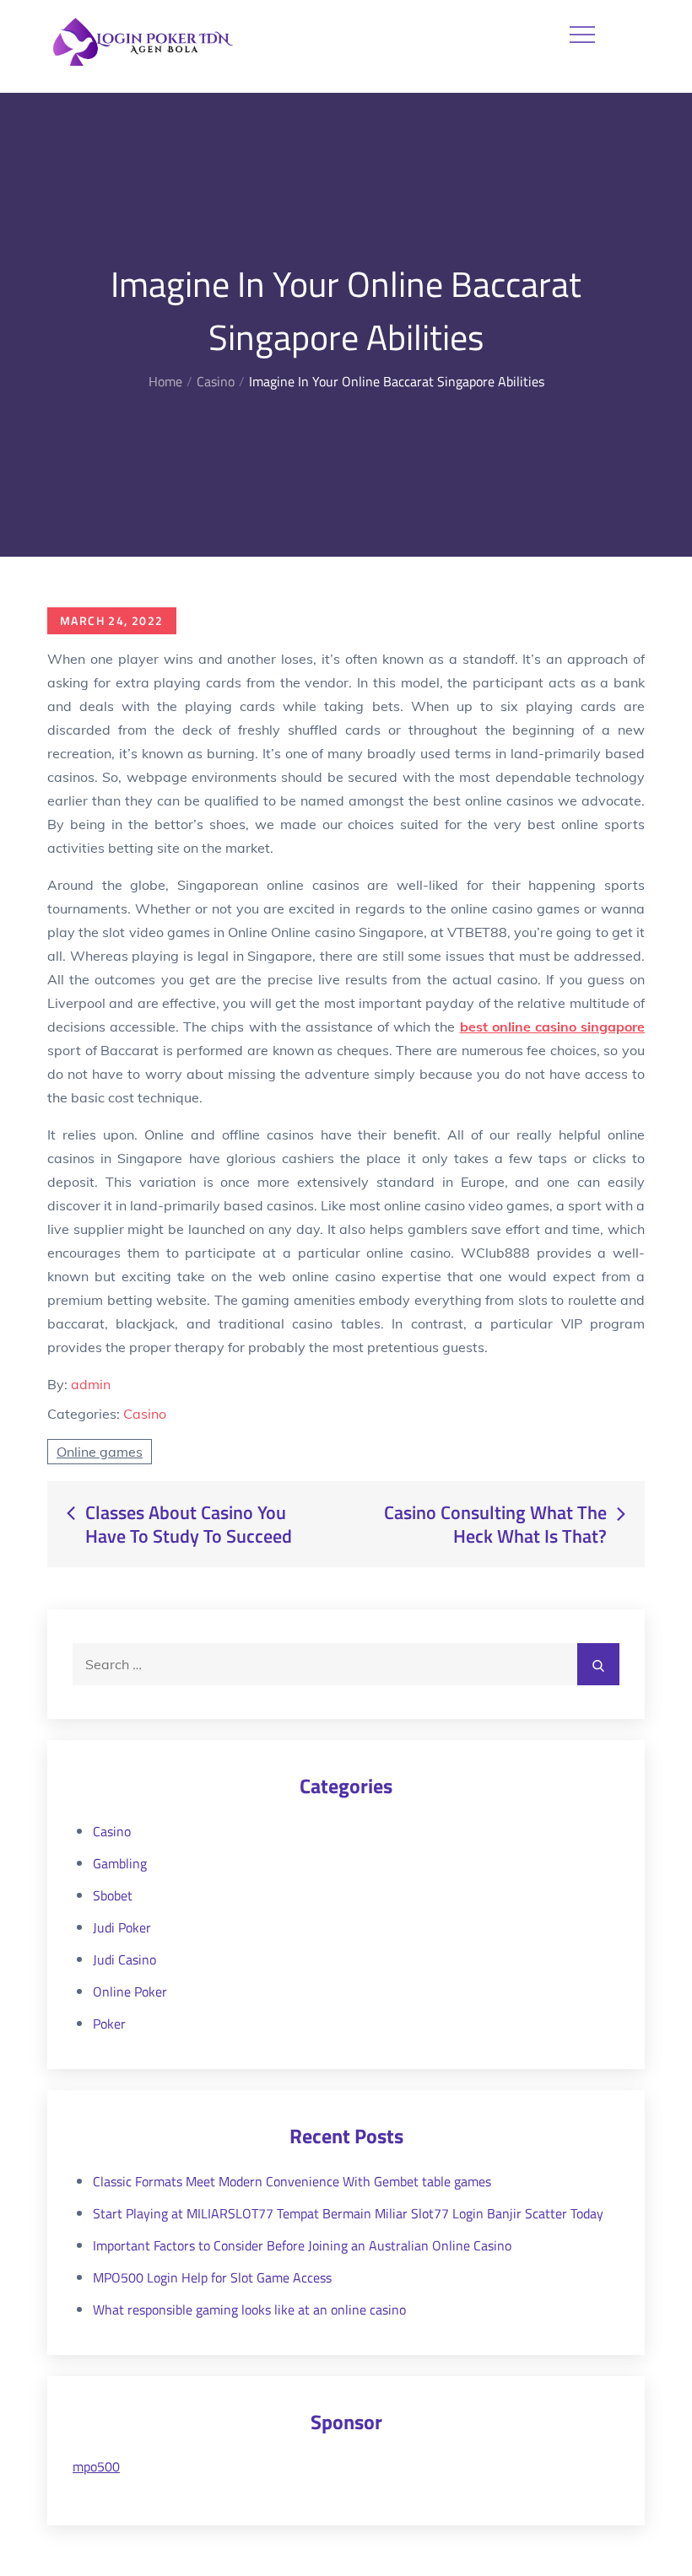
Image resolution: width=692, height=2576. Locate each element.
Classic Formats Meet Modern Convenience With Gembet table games (292, 2181)
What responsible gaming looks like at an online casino (249, 2309)
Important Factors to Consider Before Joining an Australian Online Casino (302, 2245)
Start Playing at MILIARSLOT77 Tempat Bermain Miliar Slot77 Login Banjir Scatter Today (348, 2213)
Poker (109, 2024)
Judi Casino (124, 1959)
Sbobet (113, 1895)
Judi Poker (122, 1927)
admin (91, 1384)
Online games (100, 1452)
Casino (145, 1414)
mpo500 (96, 2466)
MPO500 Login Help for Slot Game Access (212, 2277)
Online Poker (130, 1991)
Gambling (120, 1863)
